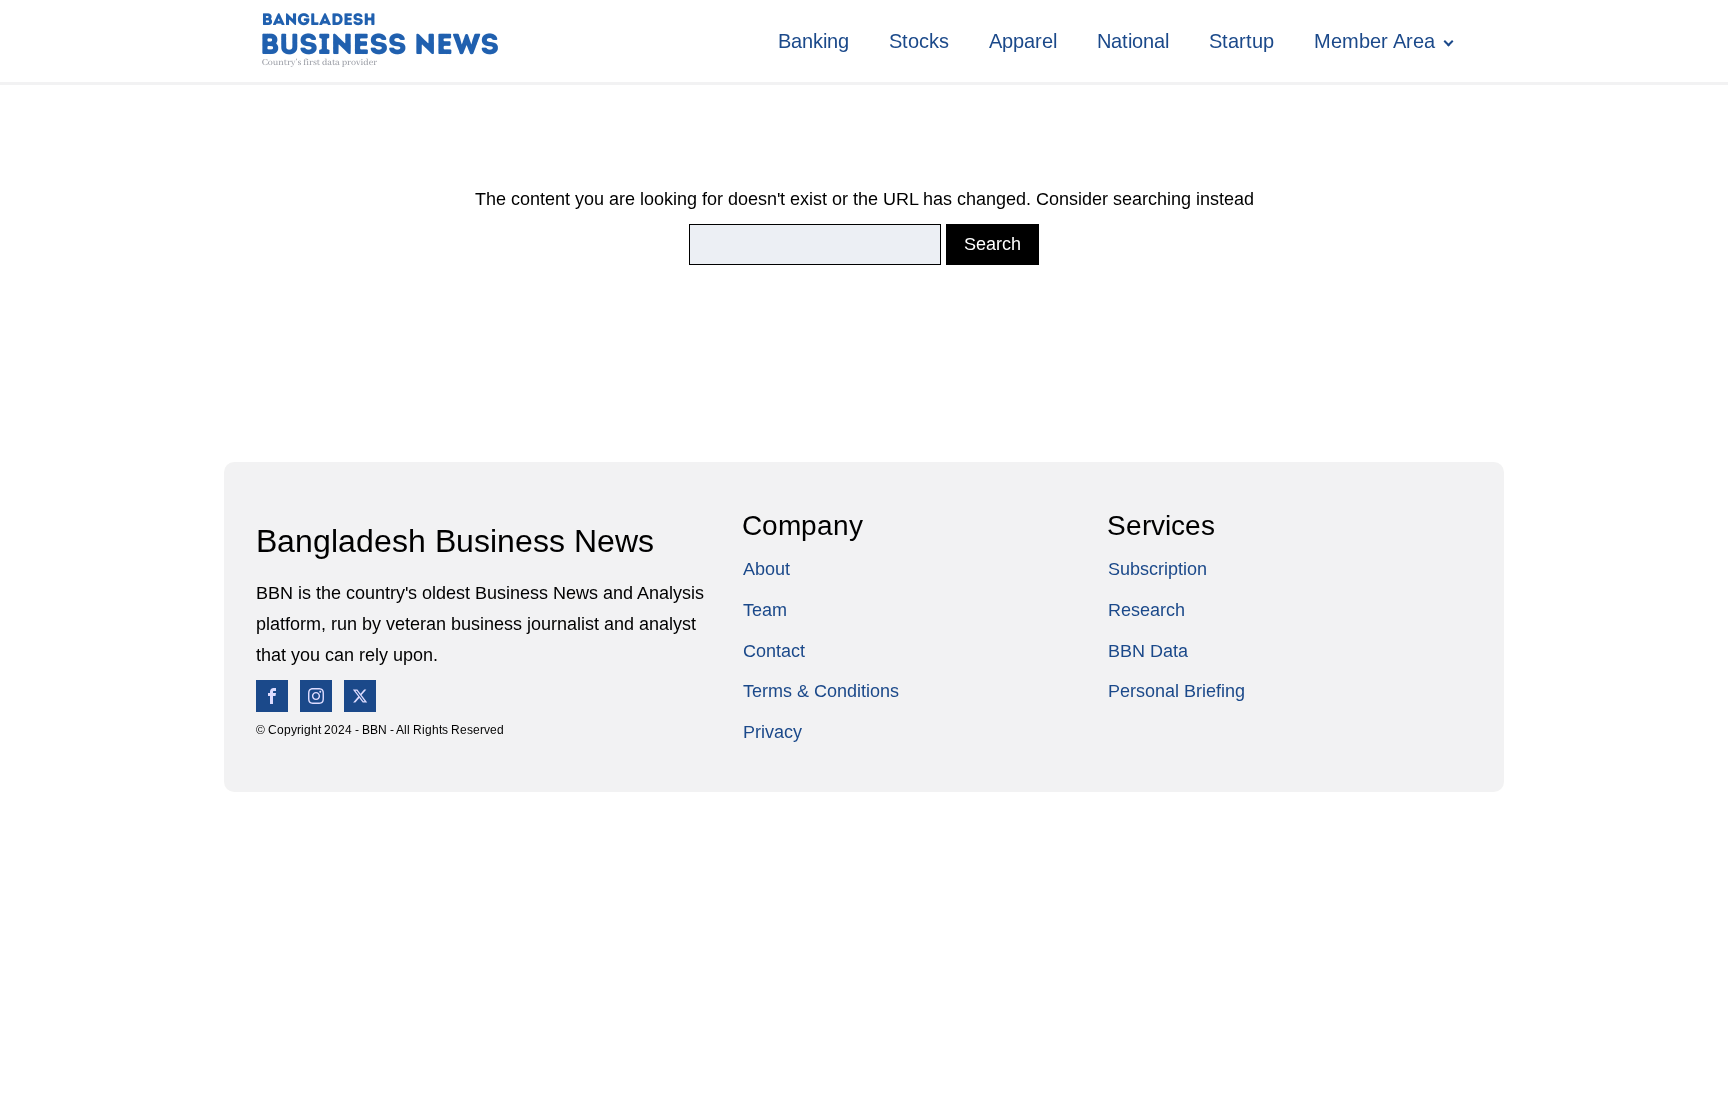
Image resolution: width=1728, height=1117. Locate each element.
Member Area (1374, 41)
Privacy (772, 732)
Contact (774, 651)
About (766, 569)
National (1133, 41)
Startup (1241, 41)
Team (765, 610)
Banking (813, 41)
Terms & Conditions (821, 691)
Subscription (1157, 569)
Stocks (919, 41)
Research (1146, 610)
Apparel (1023, 41)
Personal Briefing (1176, 691)
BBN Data (1148, 651)
